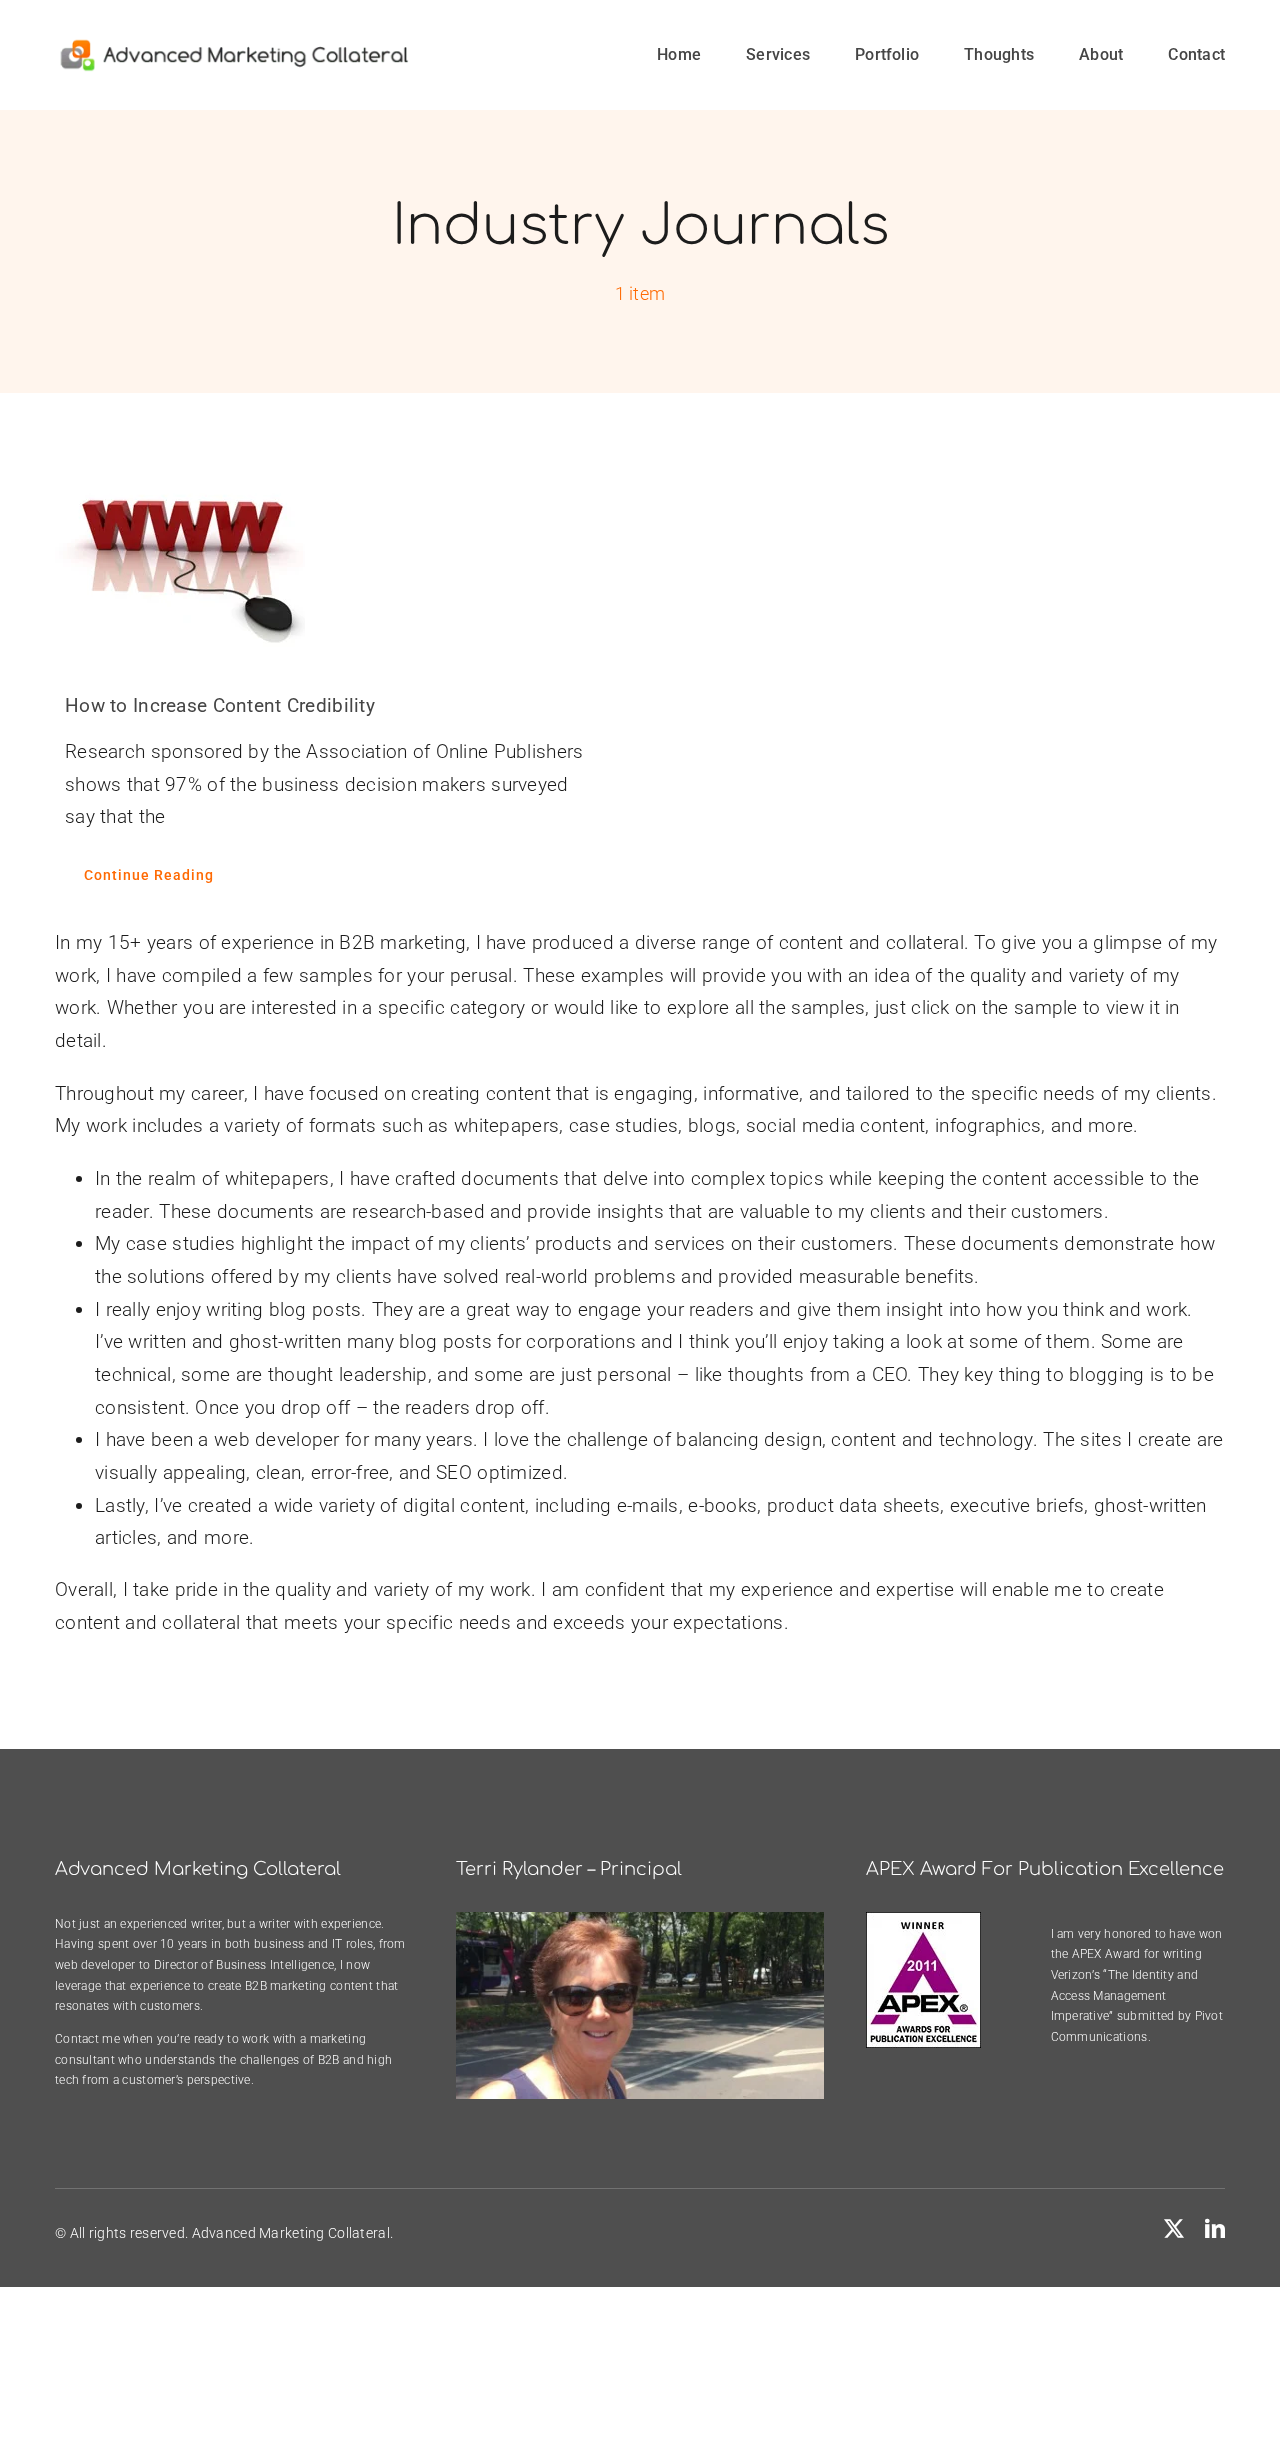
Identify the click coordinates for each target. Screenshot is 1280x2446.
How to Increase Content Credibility (220, 705)
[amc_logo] (234, 46)
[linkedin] (1215, 2229)
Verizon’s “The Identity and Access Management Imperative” (1125, 1995)
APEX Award (1106, 1954)
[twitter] (1174, 2229)
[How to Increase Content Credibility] (332, 557)
